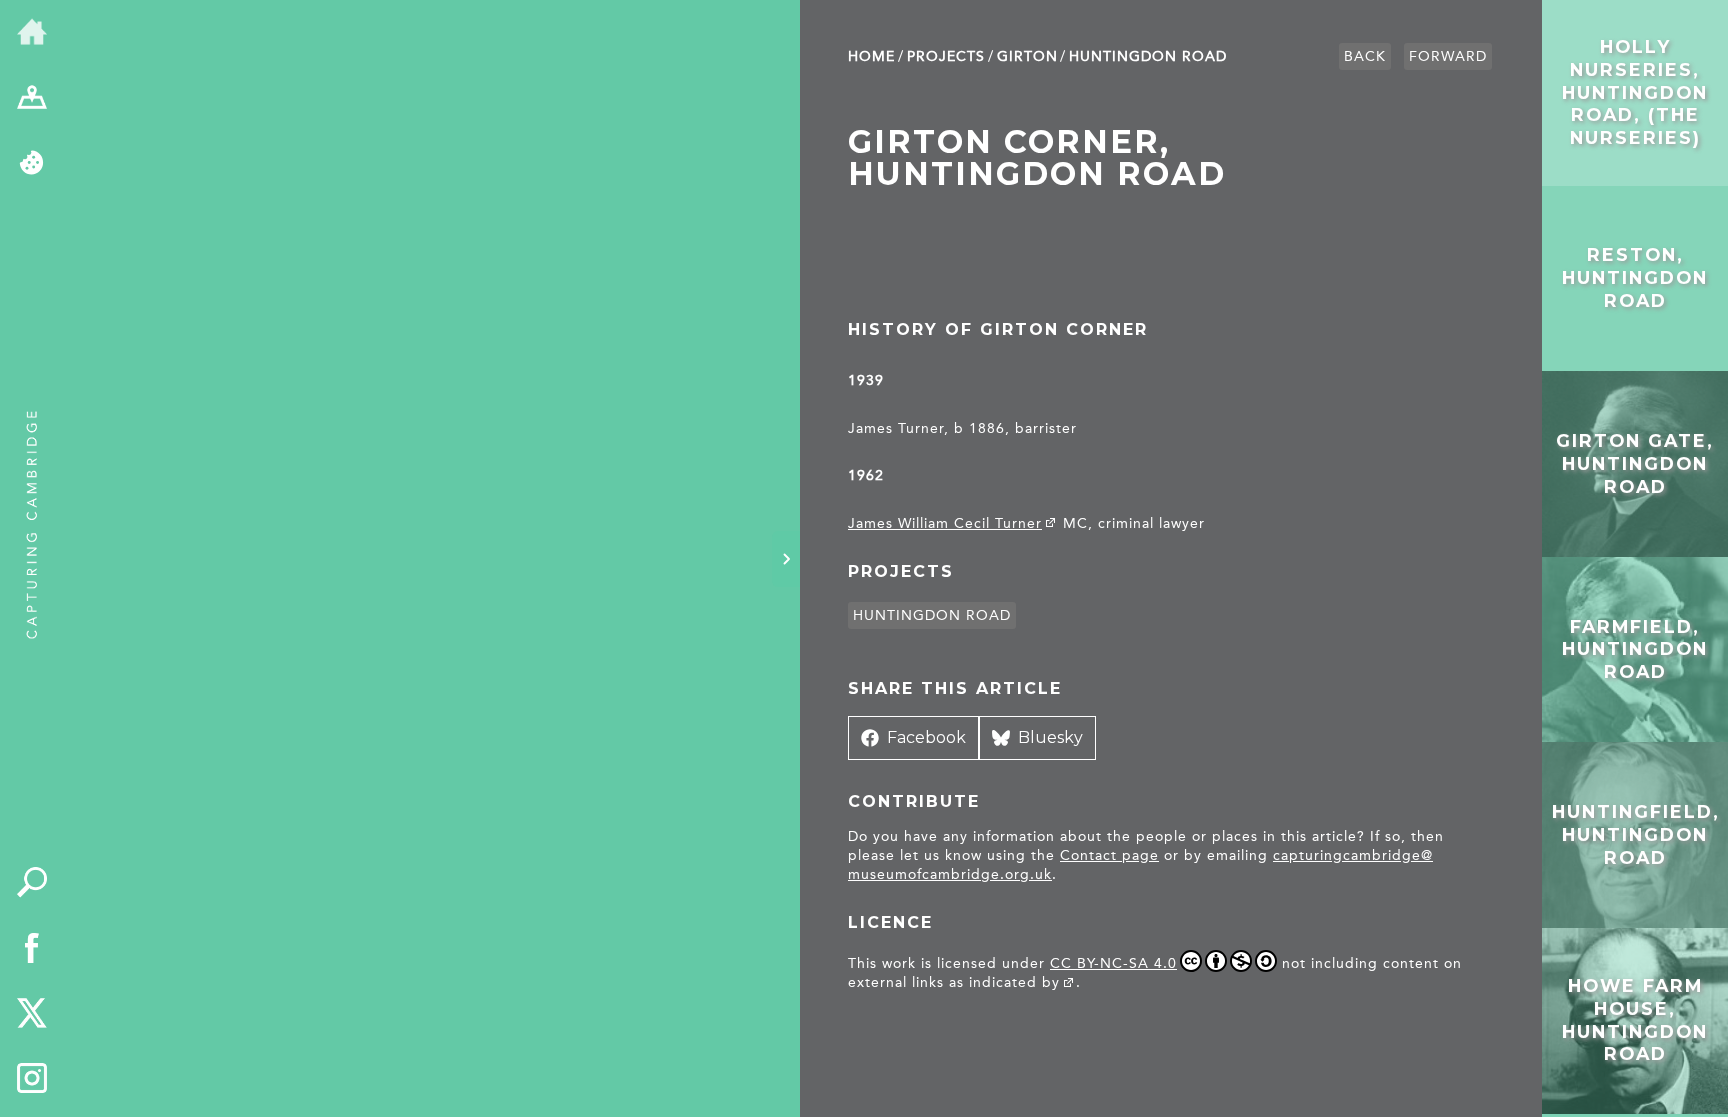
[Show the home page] (32, 33)
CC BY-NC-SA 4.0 (1113, 963)
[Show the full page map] (32, 99)
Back (1365, 56)
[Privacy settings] (32, 164)
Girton (1027, 56)
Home (871, 56)
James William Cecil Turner (945, 523)
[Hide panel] (786, 559)
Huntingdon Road (1148, 56)
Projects (946, 56)
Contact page (1109, 855)
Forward (1448, 56)
